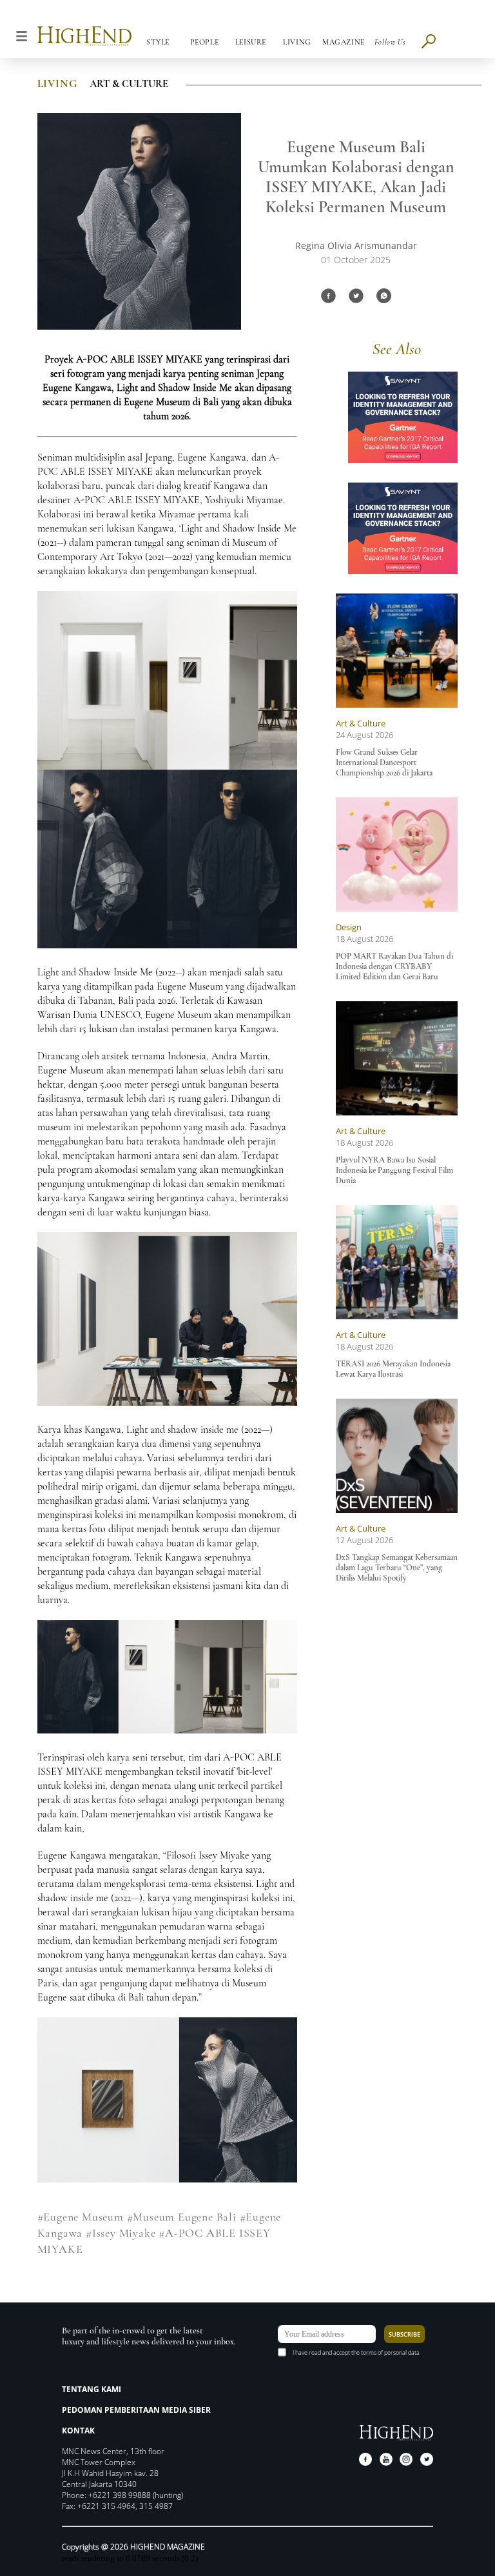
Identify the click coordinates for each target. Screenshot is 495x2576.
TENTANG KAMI (92, 2389)
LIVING (57, 84)
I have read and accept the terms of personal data (356, 2352)
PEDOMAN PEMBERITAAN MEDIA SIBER (136, 2410)
